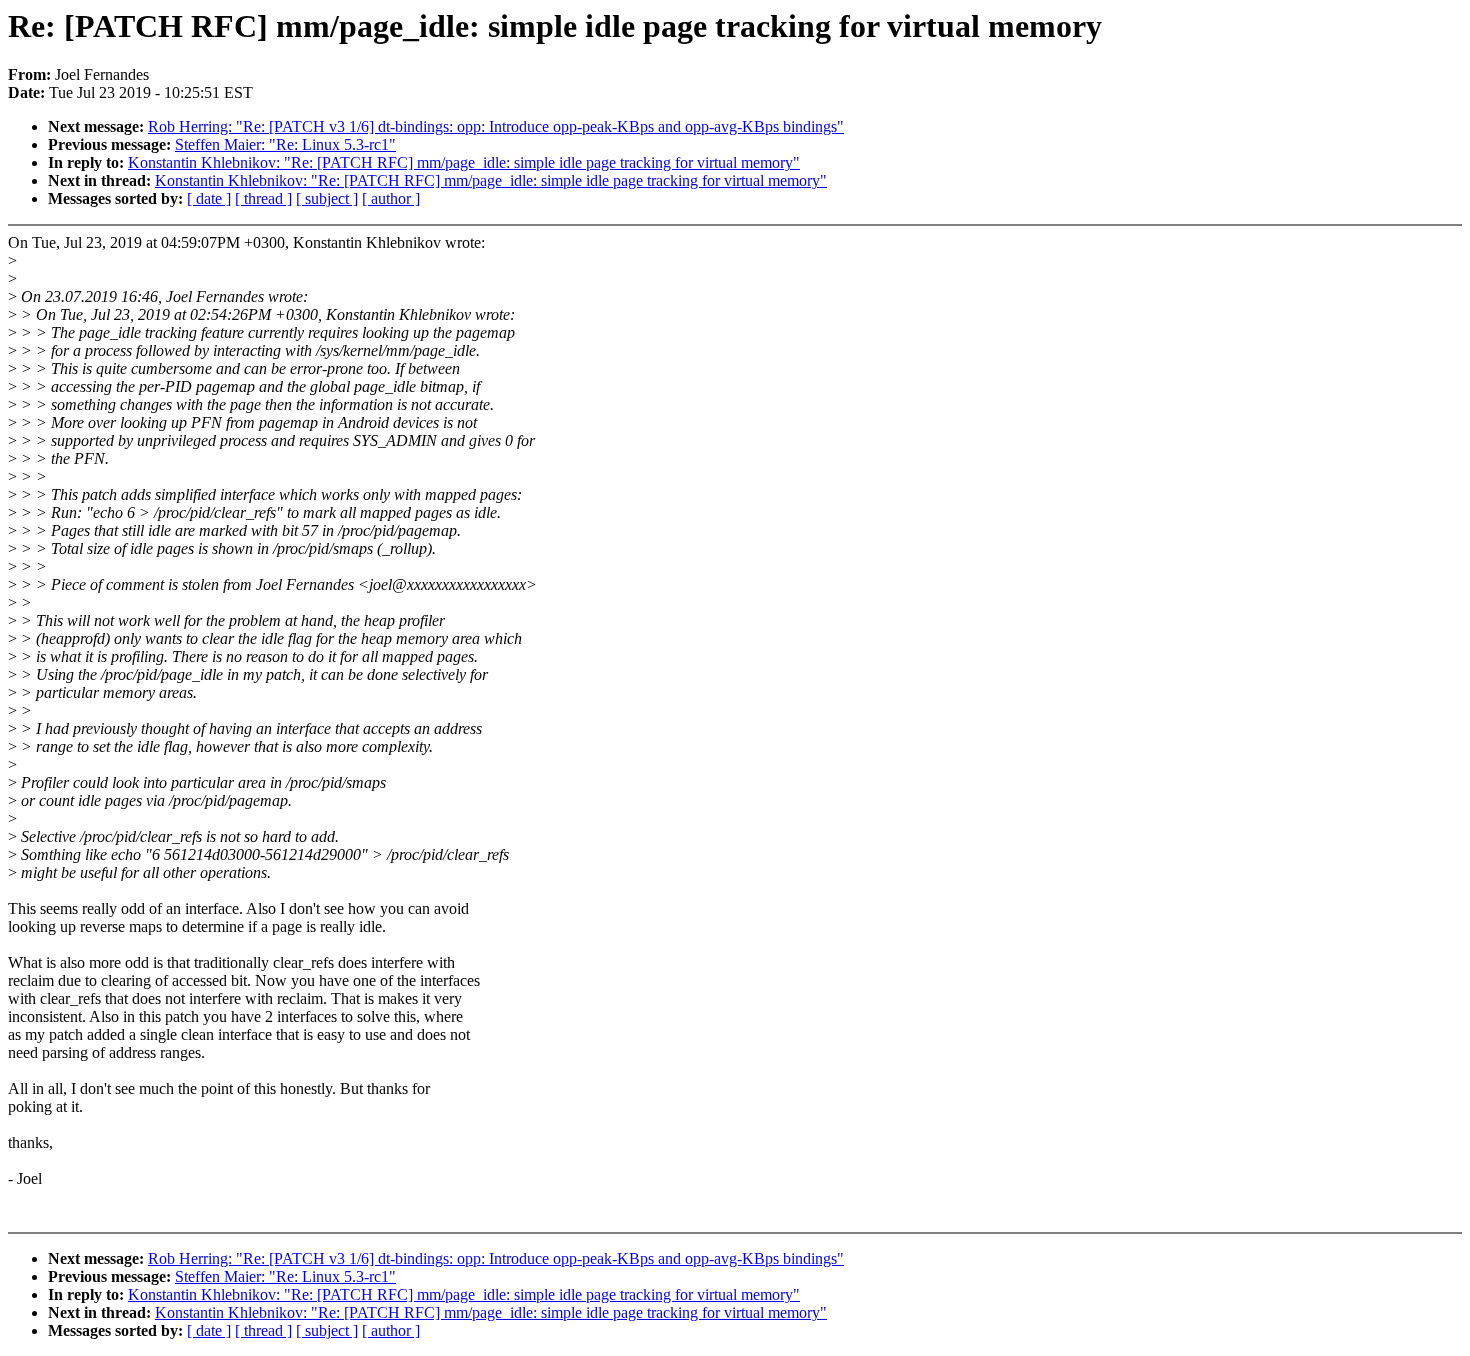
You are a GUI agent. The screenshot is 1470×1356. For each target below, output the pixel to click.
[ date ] (209, 198)
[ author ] (391, 198)
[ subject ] (327, 198)
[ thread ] (263, 198)
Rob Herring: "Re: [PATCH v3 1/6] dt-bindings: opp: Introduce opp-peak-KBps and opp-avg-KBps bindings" (496, 126)
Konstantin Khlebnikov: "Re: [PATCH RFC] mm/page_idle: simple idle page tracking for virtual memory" (464, 162)
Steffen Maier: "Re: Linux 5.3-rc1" (285, 144)
